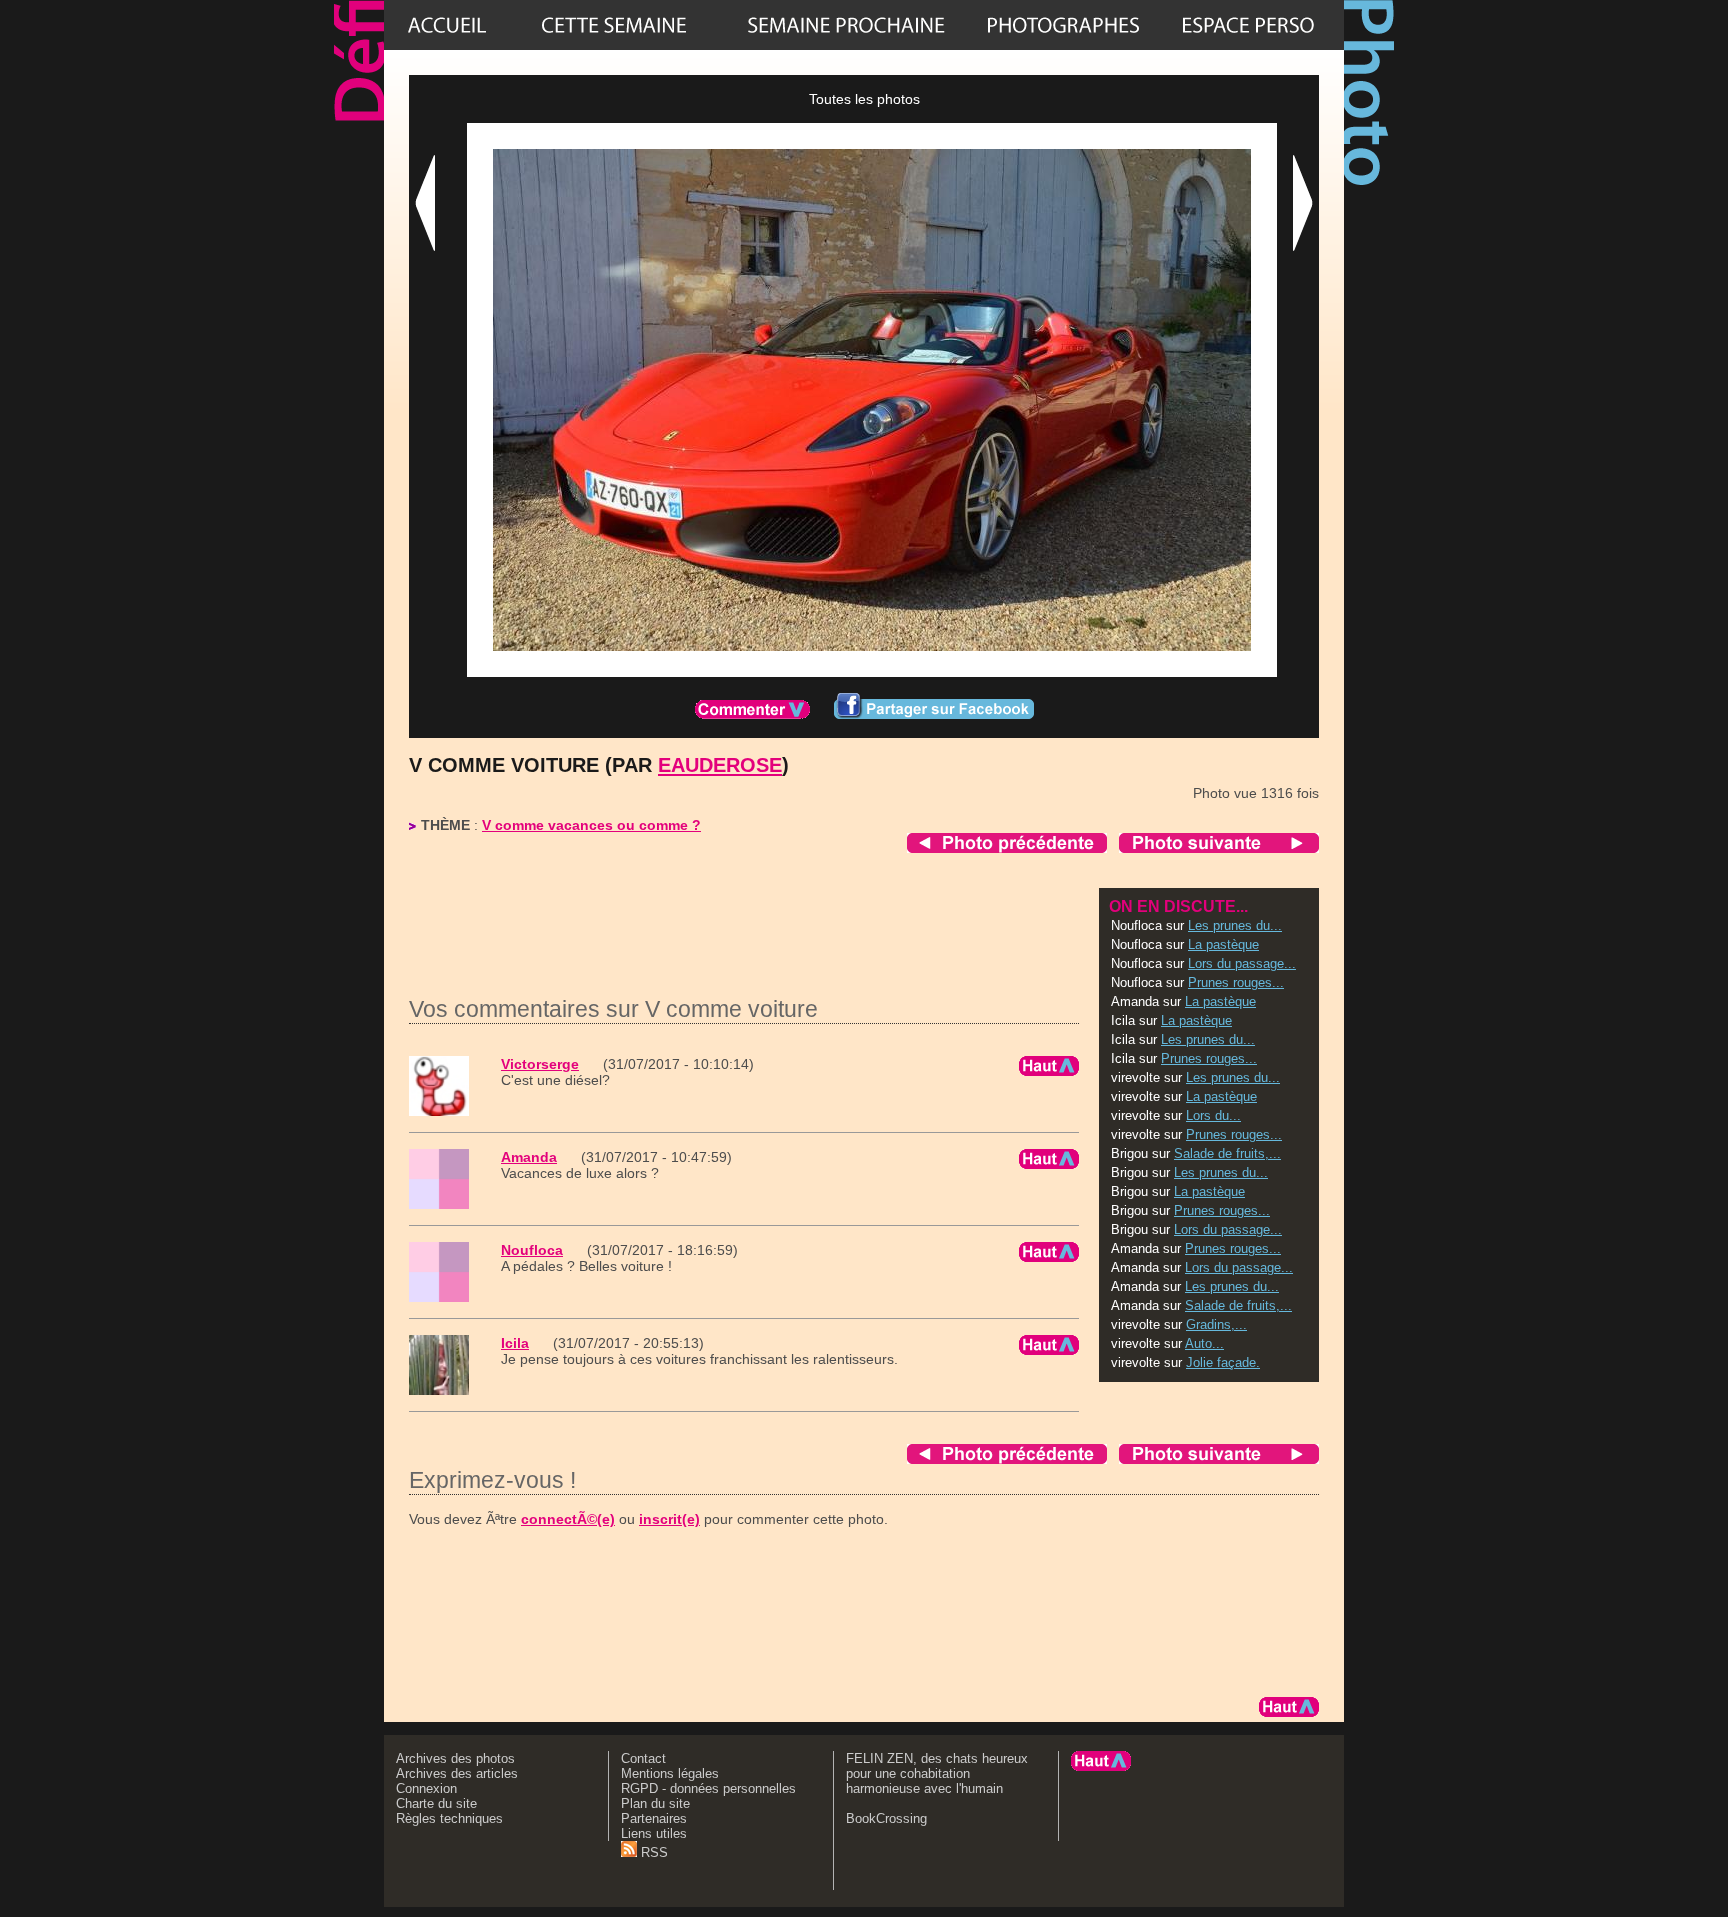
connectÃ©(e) (568, 1519)
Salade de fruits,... (1227, 1153)
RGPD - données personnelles (708, 1788)
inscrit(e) (669, 1519)
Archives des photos (455, 1758)
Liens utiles (654, 1833)
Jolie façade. (1223, 1362)
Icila (515, 1343)
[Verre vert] (846, 25)
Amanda (529, 1157)
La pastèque (1223, 944)
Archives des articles (457, 1773)
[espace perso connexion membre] (1248, 25)
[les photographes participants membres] (1063, 25)
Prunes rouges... (1236, 982)
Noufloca (532, 1250)
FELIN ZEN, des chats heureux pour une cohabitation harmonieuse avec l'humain (937, 1773)
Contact (643, 1758)
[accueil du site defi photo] (447, 25)
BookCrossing (886, 1818)
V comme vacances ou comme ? (591, 825)
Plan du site (655, 1803)
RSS (652, 1852)
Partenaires (654, 1818)
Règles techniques (449, 1818)
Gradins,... (1216, 1324)
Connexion (426, 1788)
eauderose (720, 765)
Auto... (1204, 1343)
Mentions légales (670, 1773)
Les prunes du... (1235, 925)
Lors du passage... (1242, 963)
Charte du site (436, 1803)
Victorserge (540, 1064)
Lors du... (1213, 1115)
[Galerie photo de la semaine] (614, 25)
